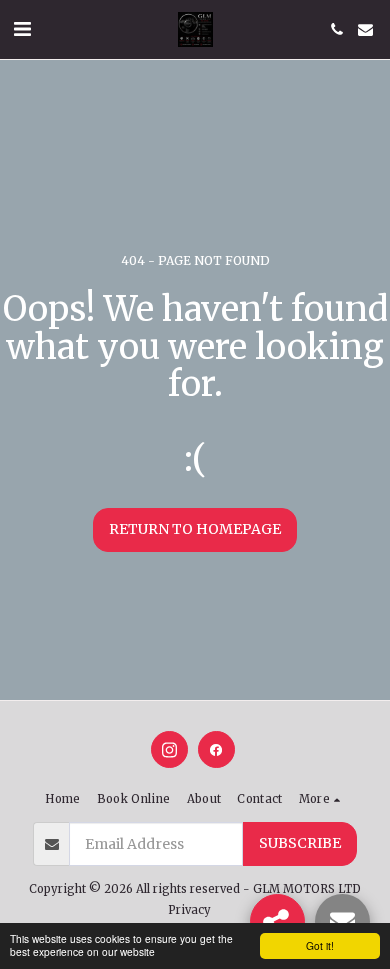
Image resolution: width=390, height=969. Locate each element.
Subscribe (300, 843)
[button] (22, 28)
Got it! (320, 945)
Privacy (189, 910)
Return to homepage (195, 529)
